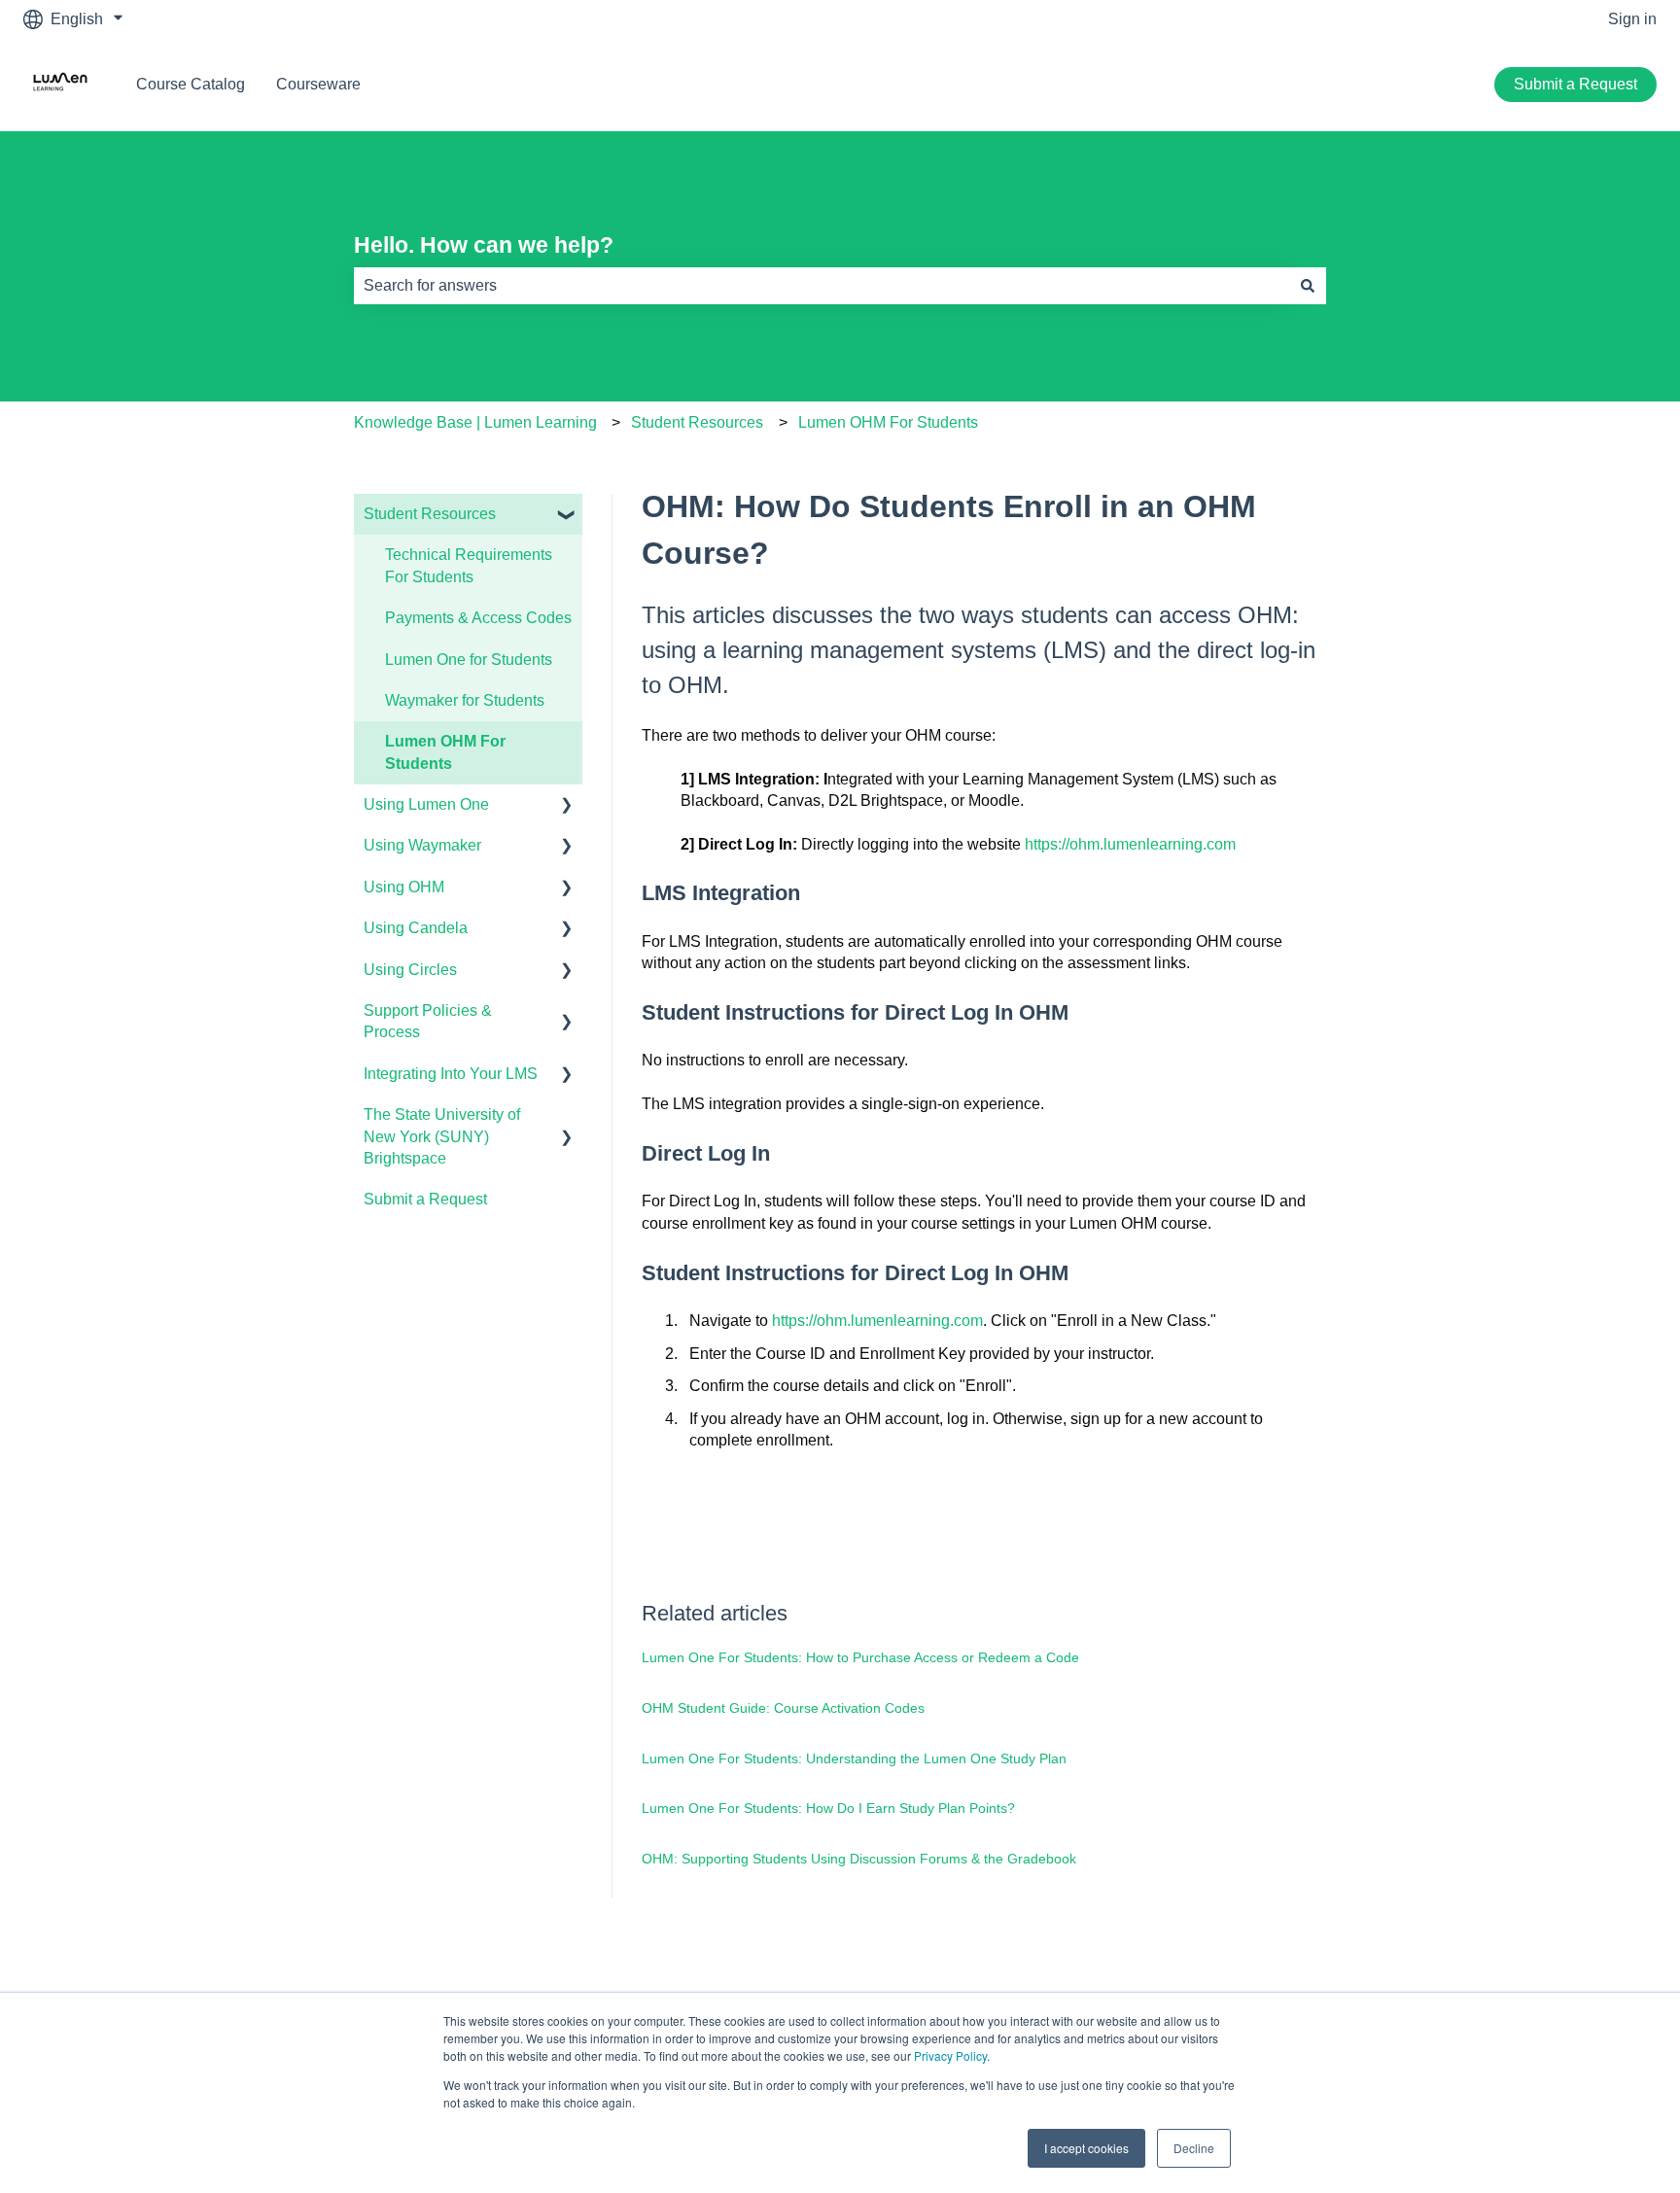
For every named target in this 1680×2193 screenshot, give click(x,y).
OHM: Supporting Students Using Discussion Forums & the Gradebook (859, 1859)
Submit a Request (1575, 84)
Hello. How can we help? (484, 245)
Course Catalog (191, 84)
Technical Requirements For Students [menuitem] (469, 565)
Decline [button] (1194, 2148)
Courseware (318, 84)
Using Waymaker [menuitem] (422, 845)
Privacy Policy (950, 2055)
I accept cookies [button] (1086, 2148)
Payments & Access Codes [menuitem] (478, 618)
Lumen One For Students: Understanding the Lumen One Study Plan (854, 1758)
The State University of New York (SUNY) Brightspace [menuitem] (442, 1136)
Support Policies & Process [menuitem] (428, 1021)
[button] (567, 516)
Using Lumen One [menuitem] (426, 804)
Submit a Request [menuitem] (425, 1199)
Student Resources (697, 422)
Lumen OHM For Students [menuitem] (445, 752)
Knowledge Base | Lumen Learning (475, 422)
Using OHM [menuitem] (404, 887)
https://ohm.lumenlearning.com (1130, 844)
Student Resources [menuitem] (430, 514)
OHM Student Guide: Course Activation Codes (783, 1708)
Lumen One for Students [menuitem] (469, 660)
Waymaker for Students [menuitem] (465, 700)
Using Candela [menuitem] (416, 928)
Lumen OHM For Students (888, 422)
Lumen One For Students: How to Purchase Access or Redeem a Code (860, 1657)
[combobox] (822, 286)
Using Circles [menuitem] (410, 970)
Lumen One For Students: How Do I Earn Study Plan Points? (828, 1808)
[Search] (1308, 286)
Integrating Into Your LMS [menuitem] (451, 1074)
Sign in (1632, 19)
